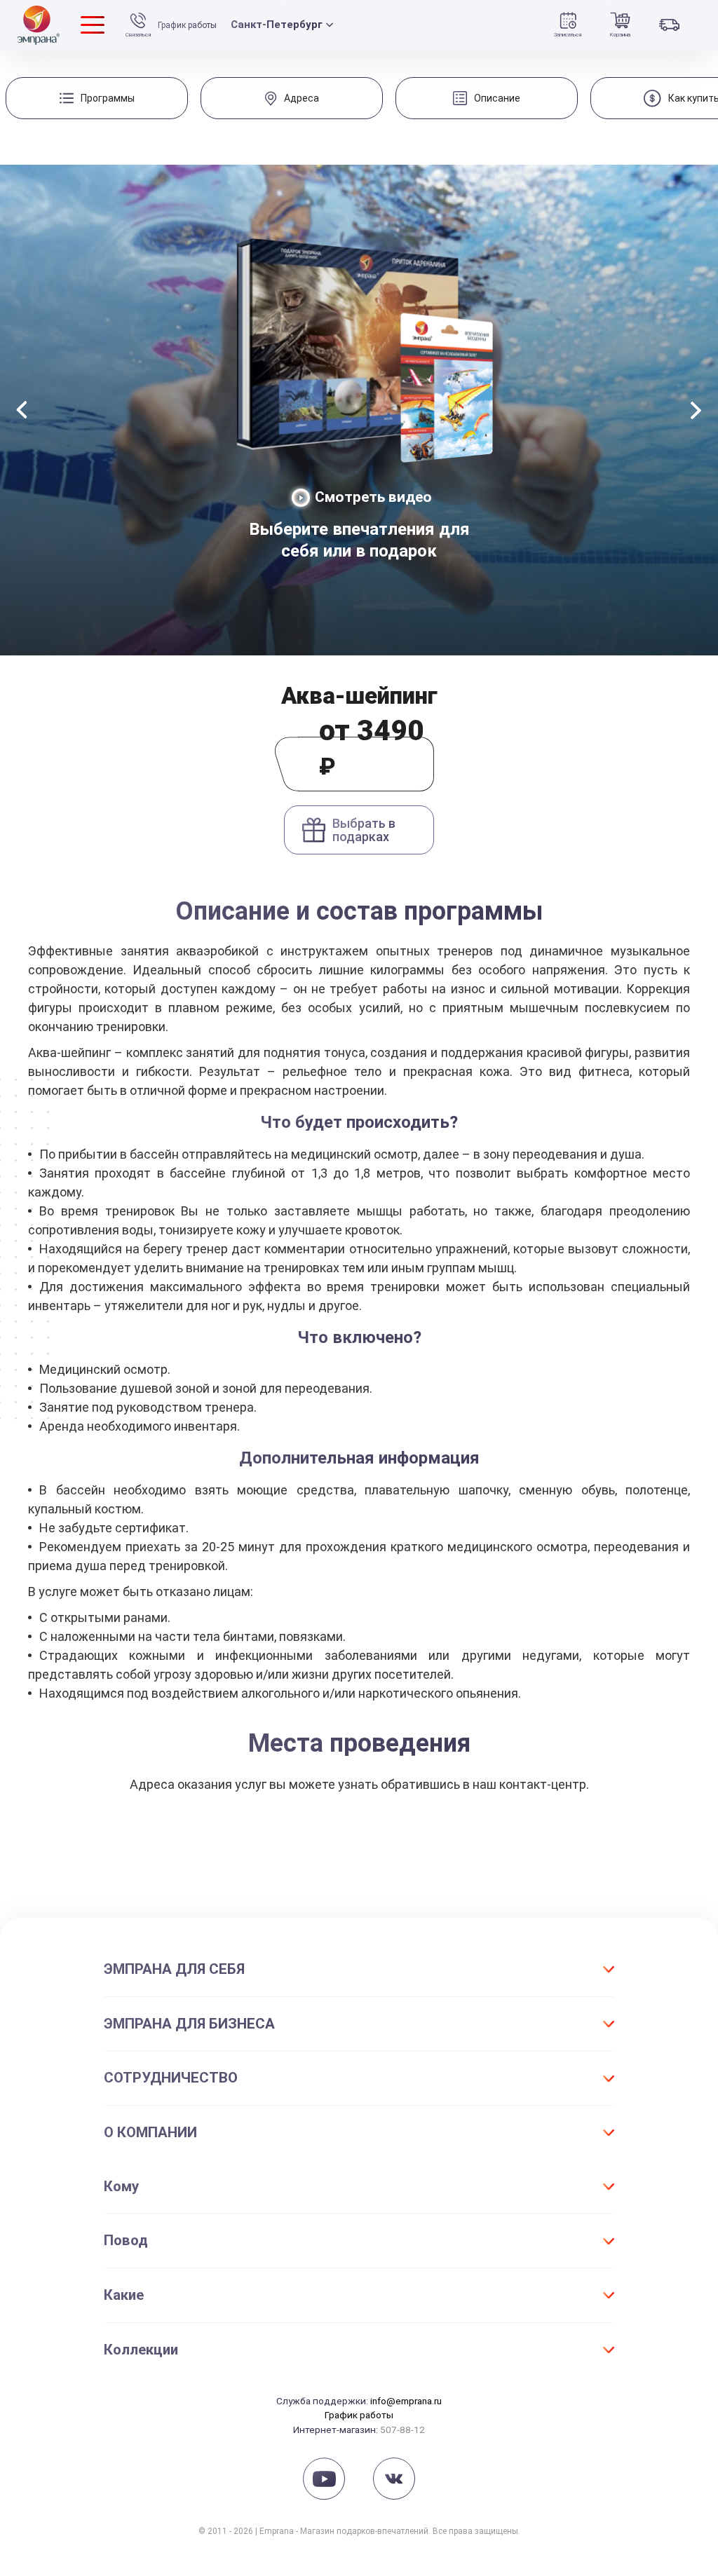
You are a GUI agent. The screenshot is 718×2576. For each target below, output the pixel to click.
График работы (187, 25)
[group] (97, 98)
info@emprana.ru (406, 2401)
